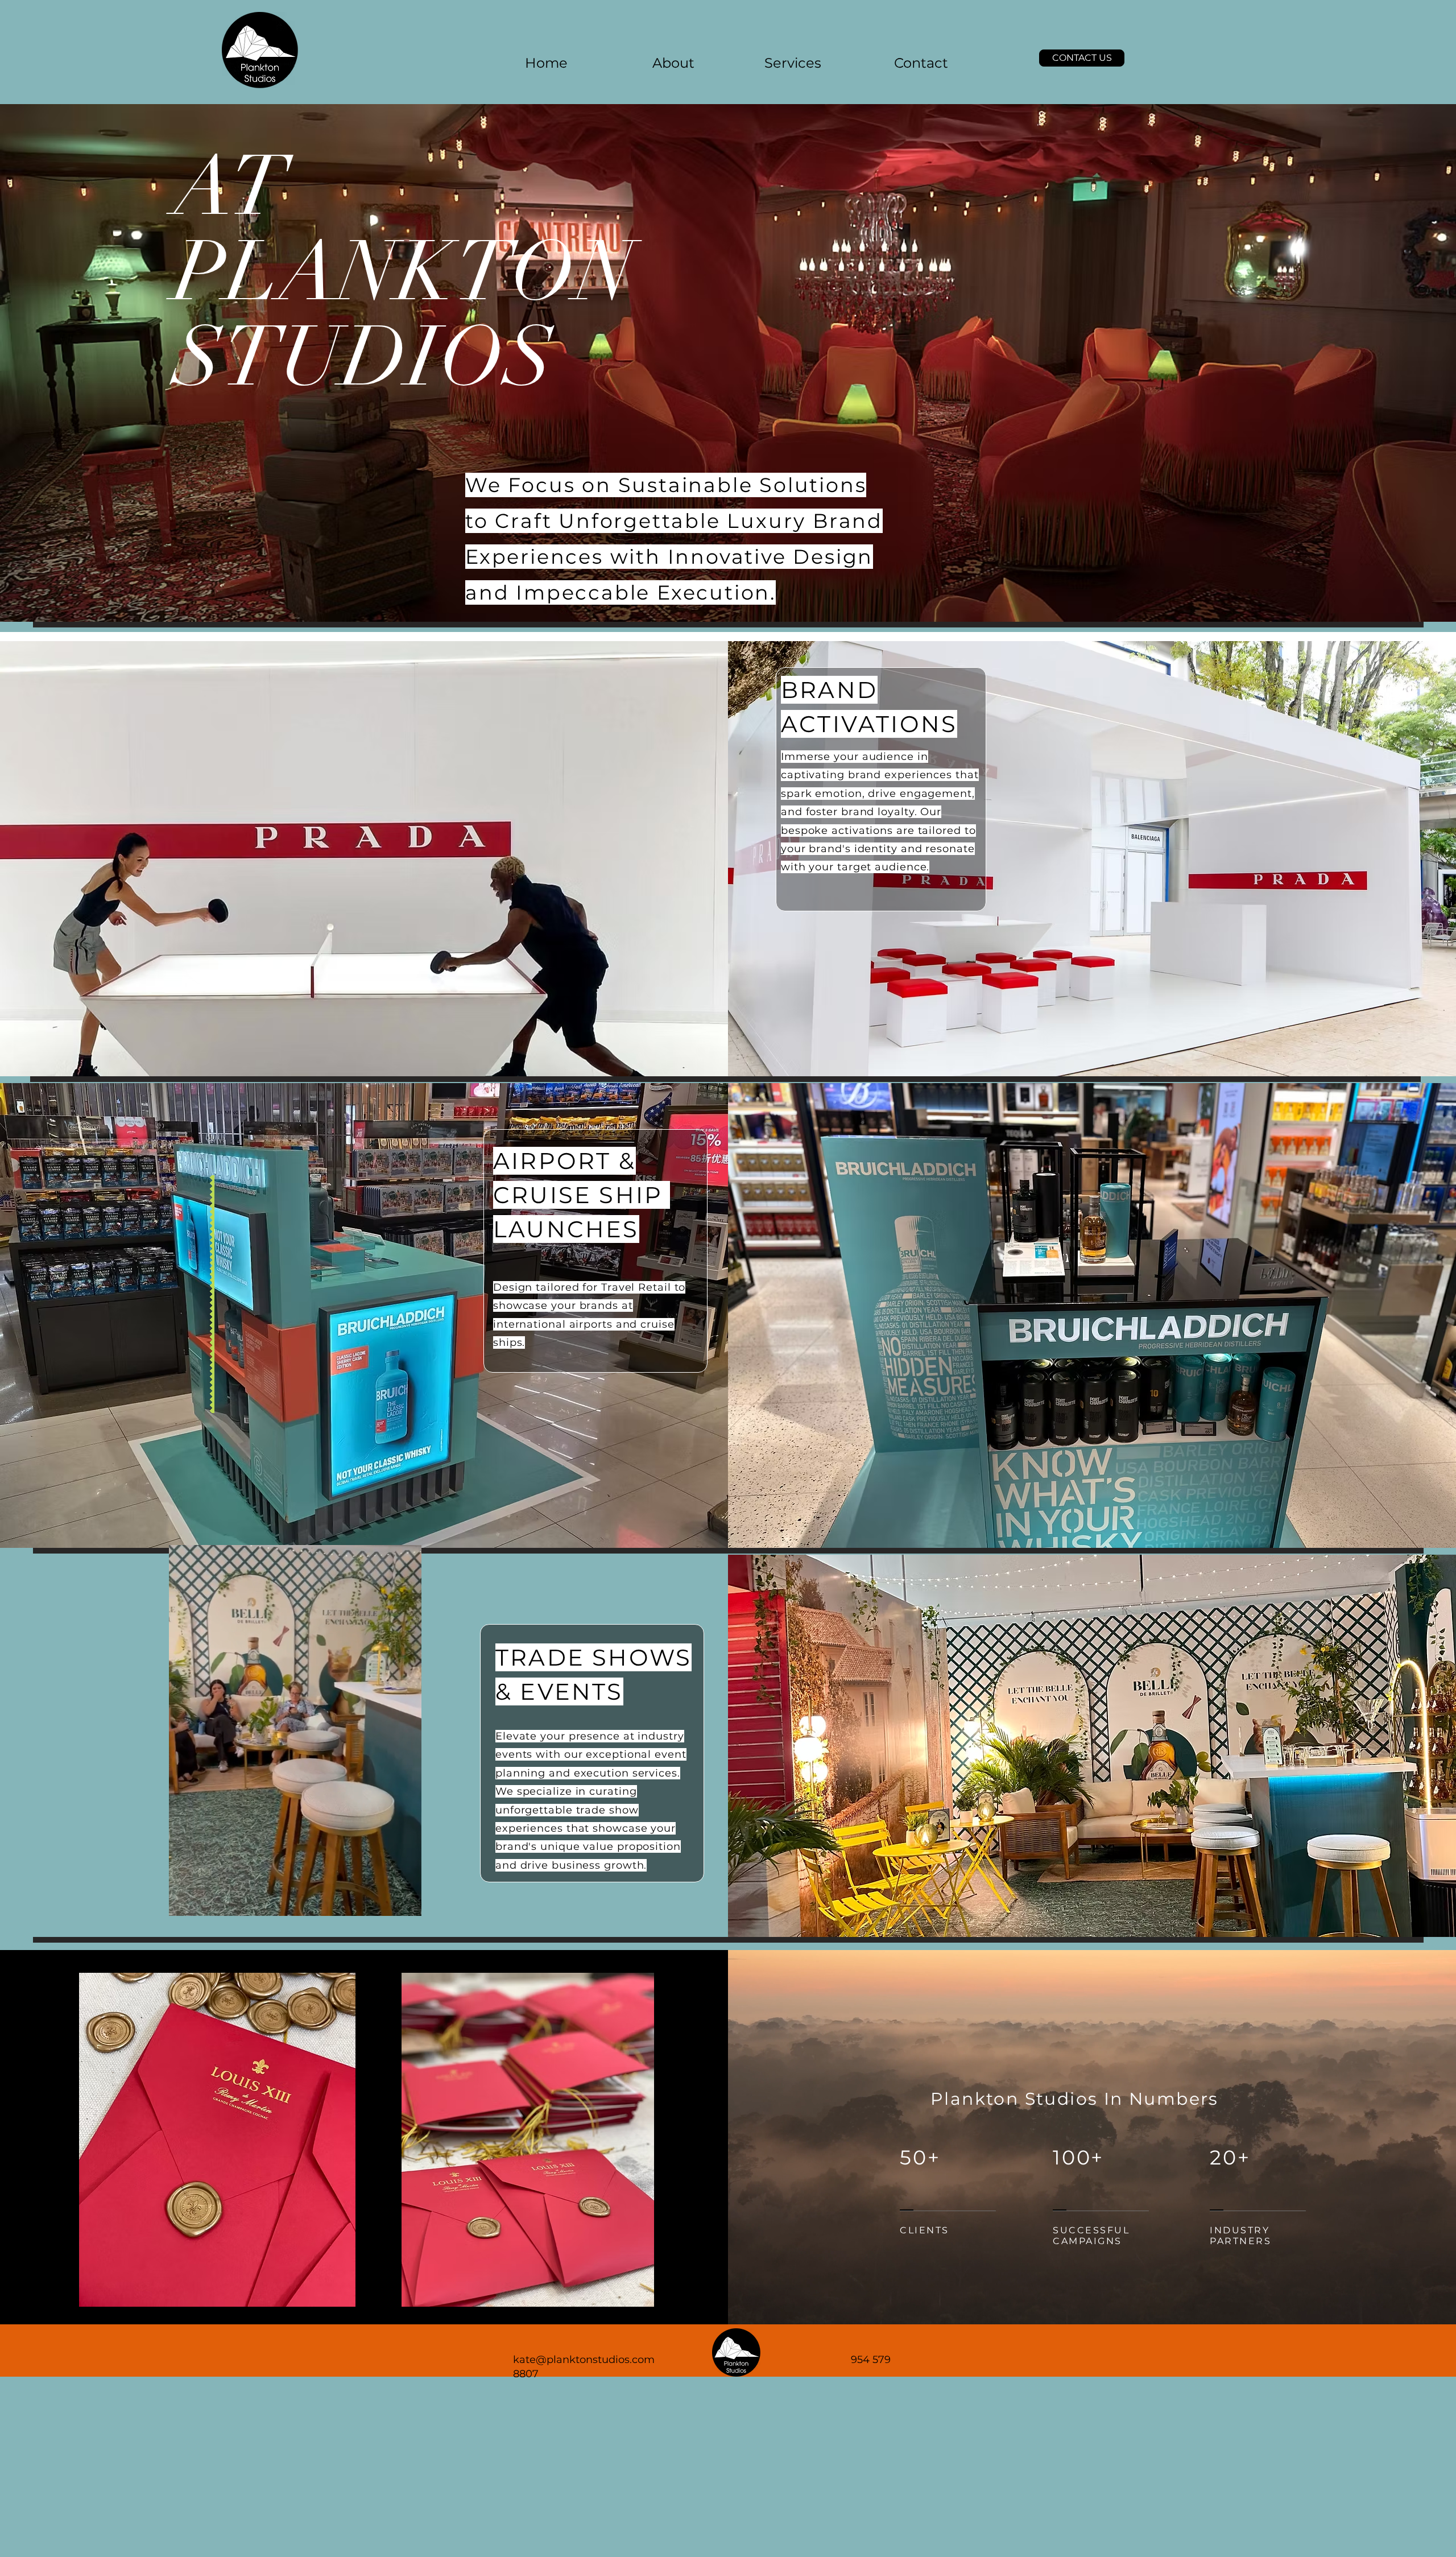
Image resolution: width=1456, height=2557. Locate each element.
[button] (1082, 58)
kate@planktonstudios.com (584, 2360)
